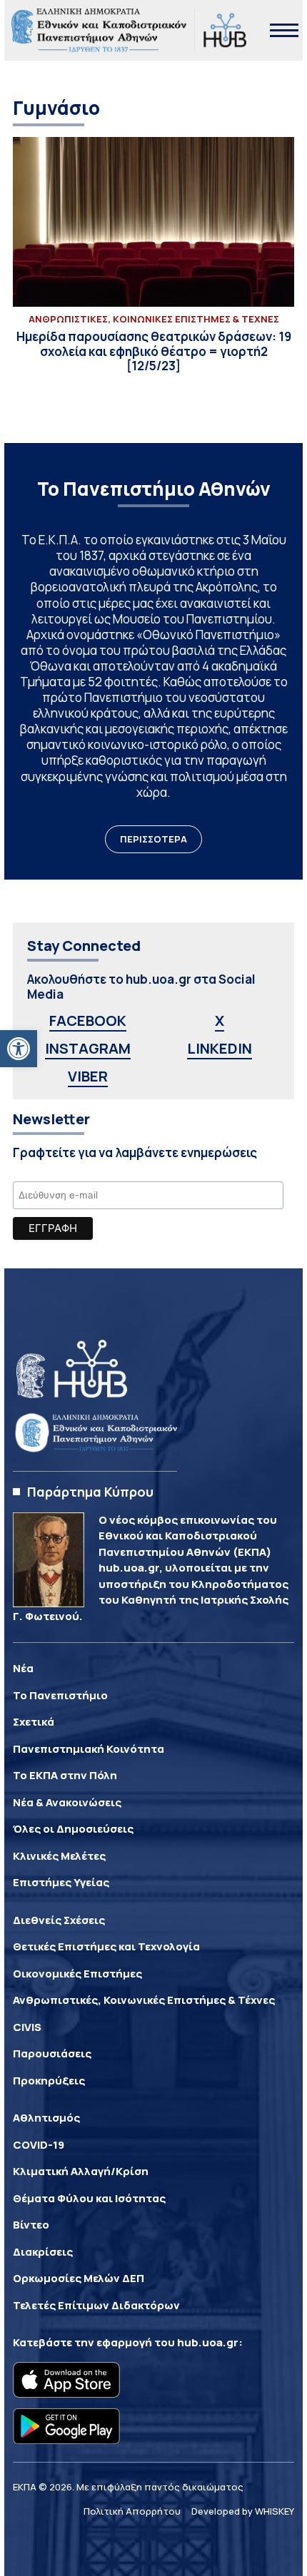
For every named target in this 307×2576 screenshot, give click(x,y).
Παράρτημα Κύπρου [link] (90, 1492)
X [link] (220, 1020)
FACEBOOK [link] (88, 1020)
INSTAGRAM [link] (88, 1048)
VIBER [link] (88, 1076)
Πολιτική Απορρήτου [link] (132, 2511)
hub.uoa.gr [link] (208, 2342)
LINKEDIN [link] (220, 1048)
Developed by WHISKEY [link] (243, 2511)
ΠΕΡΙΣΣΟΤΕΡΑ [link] (153, 839)
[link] (19, 1049)
